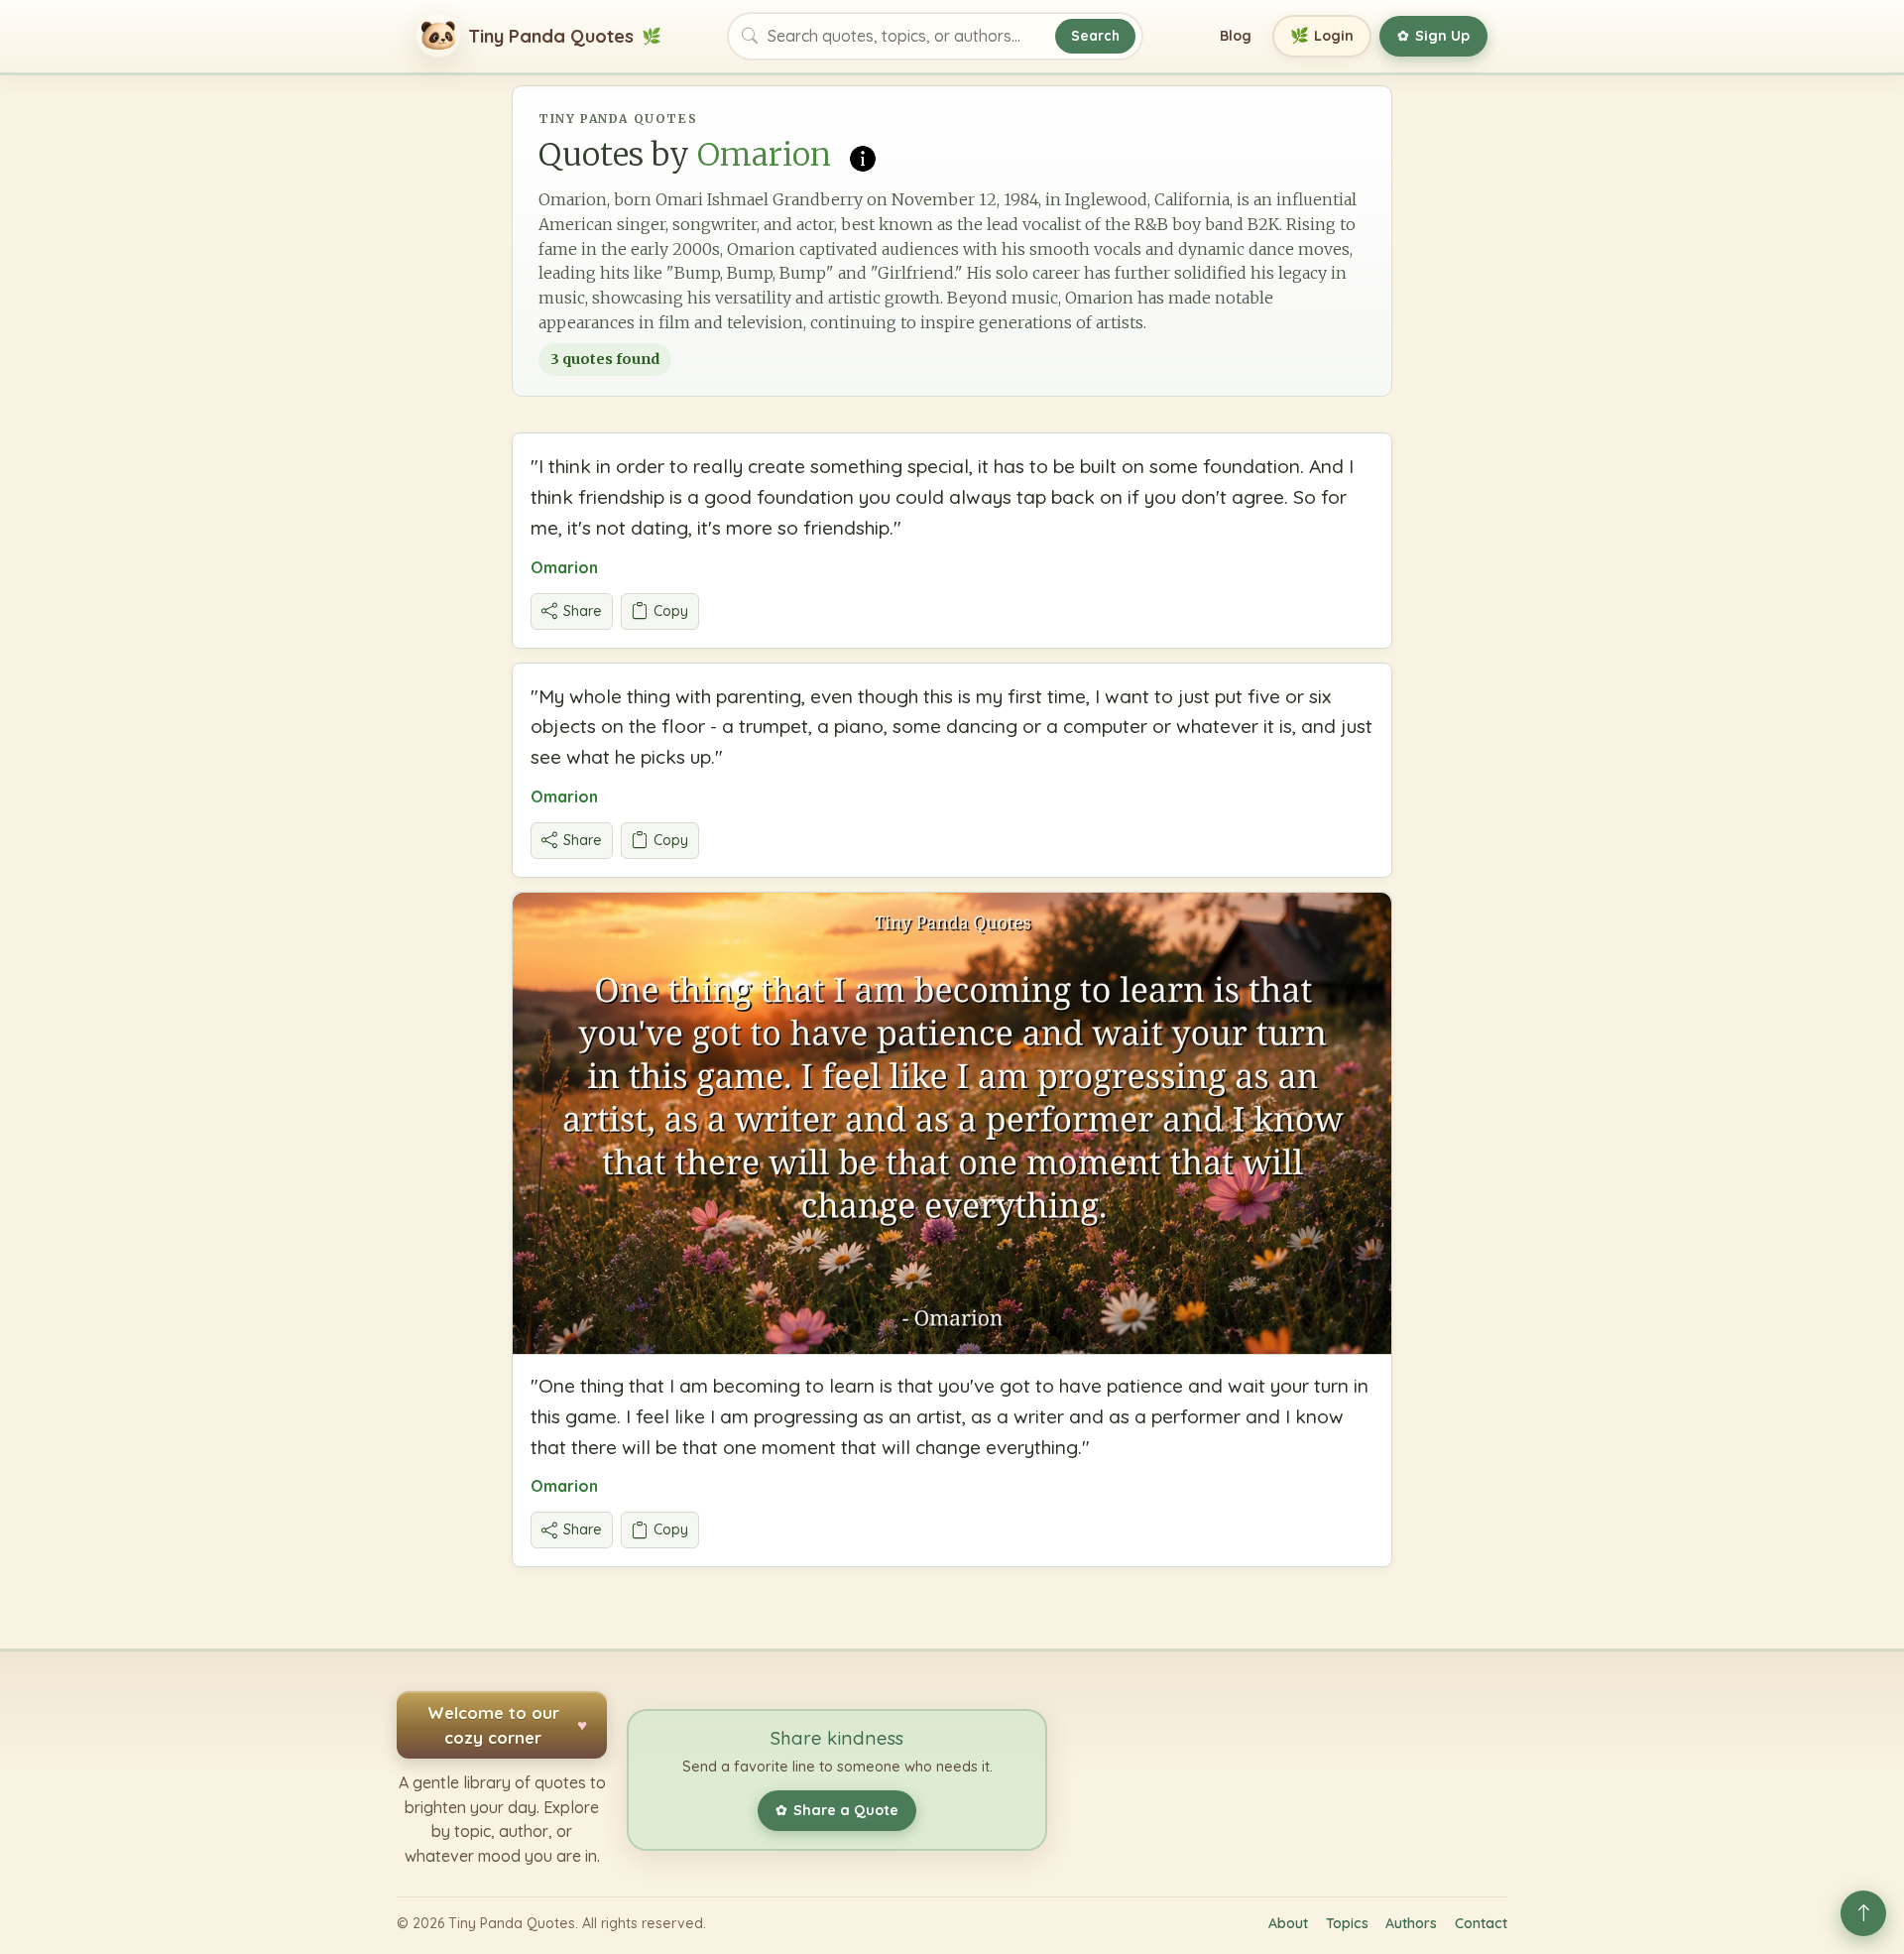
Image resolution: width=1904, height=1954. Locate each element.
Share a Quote (837, 1810)
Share (583, 611)
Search (1095, 35)
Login (1322, 35)
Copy (671, 611)
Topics (1347, 1923)
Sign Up (1433, 36)
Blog (1236, 36)
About (1288, 1923)
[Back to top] (1863, 1913)
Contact (1481, 1923)
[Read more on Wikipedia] (863, 157)
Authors (1411, 1923)
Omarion (564, 567)
